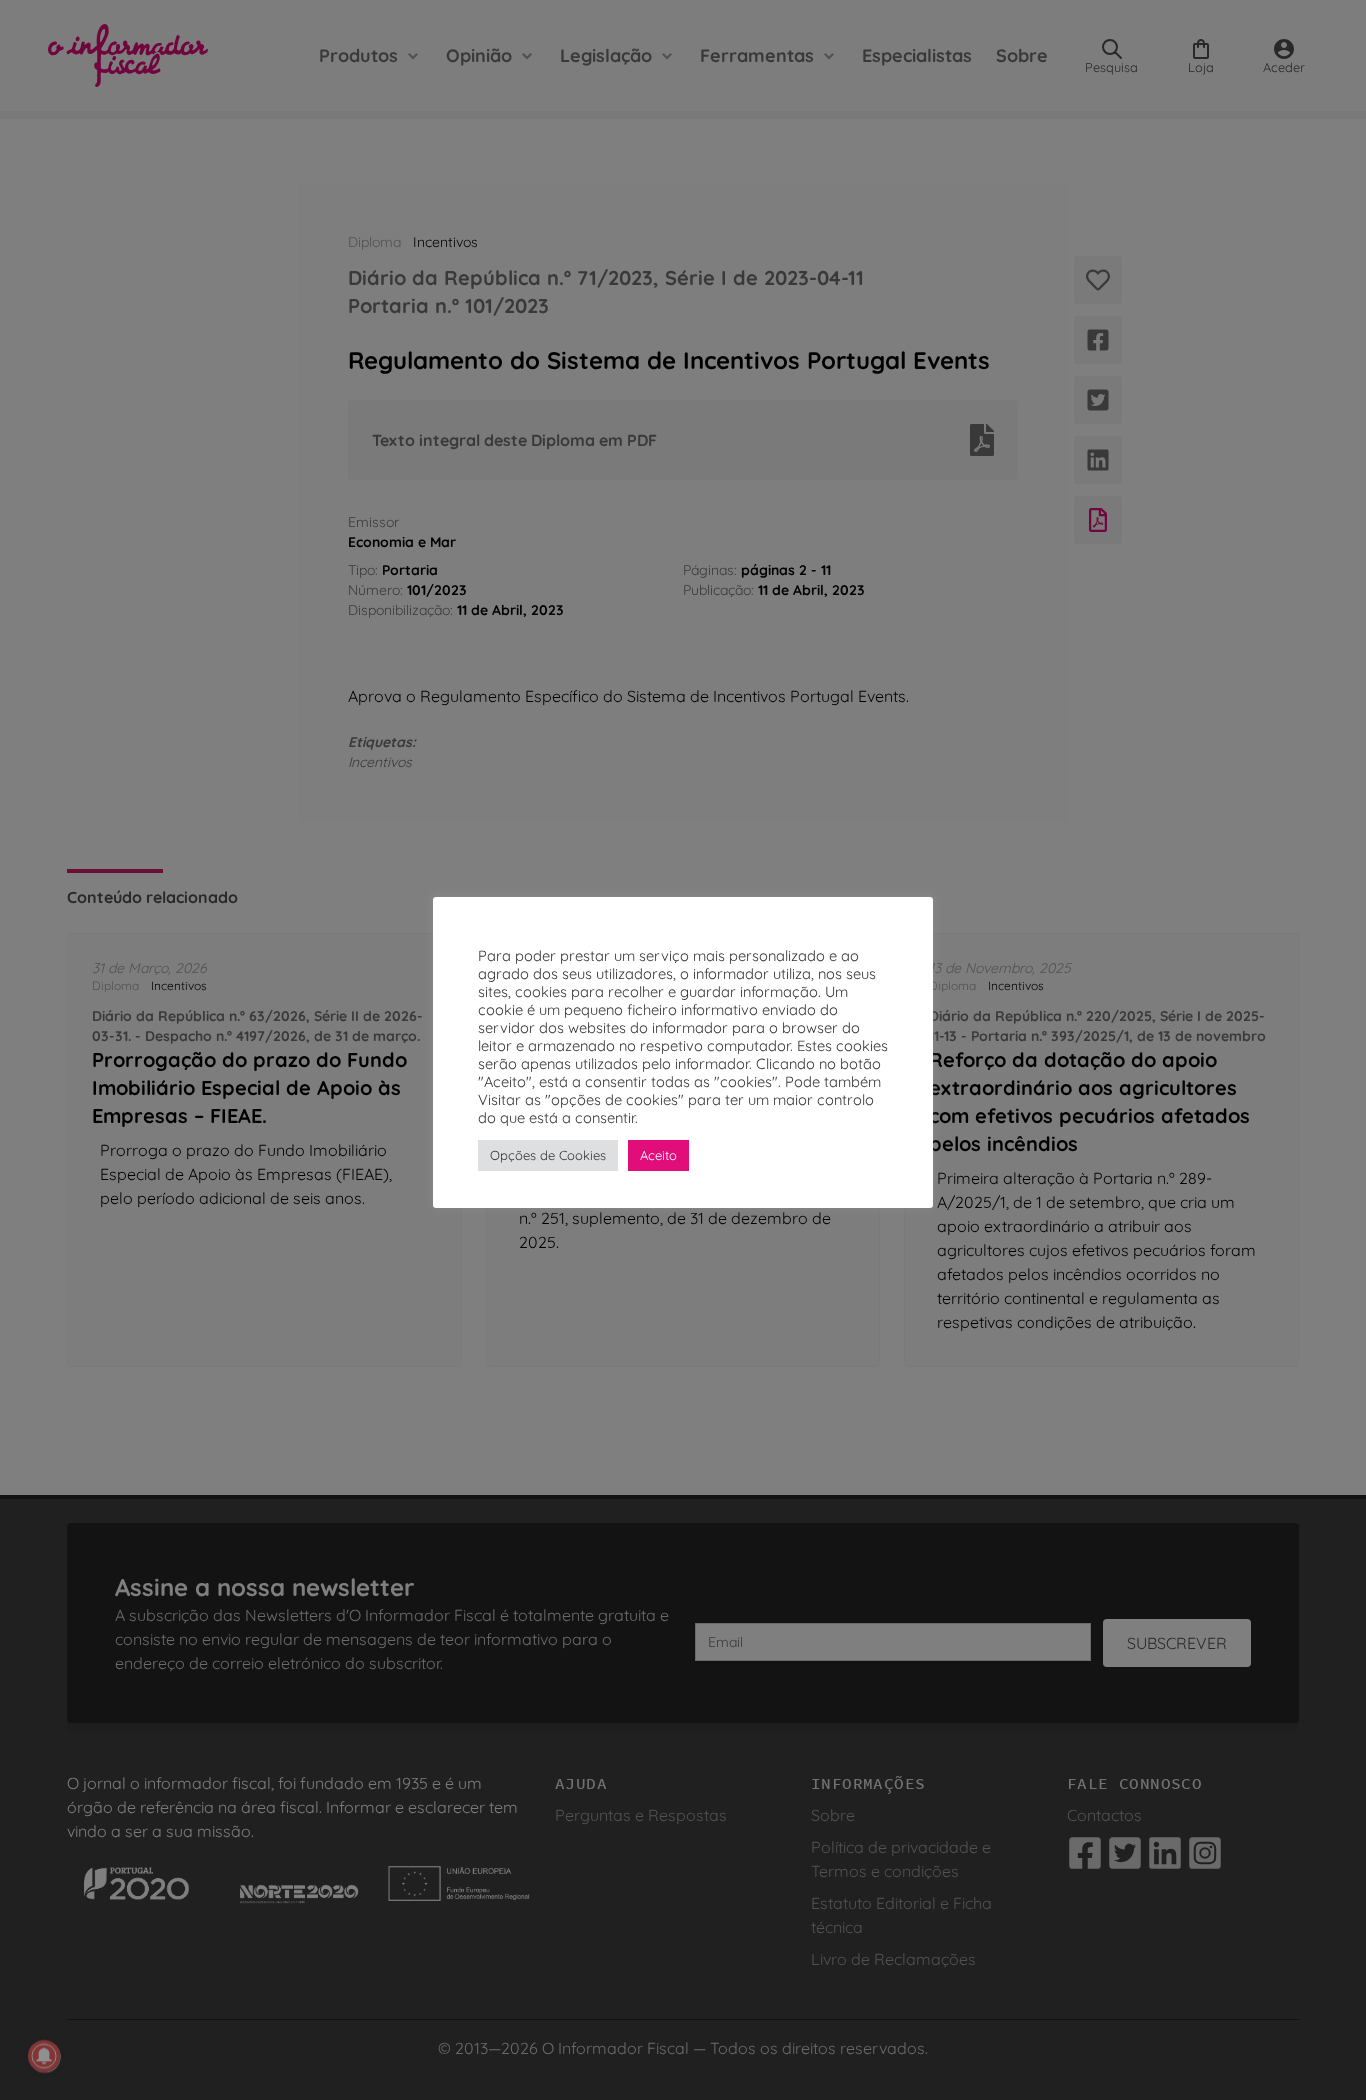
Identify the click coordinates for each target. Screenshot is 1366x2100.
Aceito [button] (658, 1155)
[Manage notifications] (44, 2056)
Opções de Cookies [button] (548, 1155)
